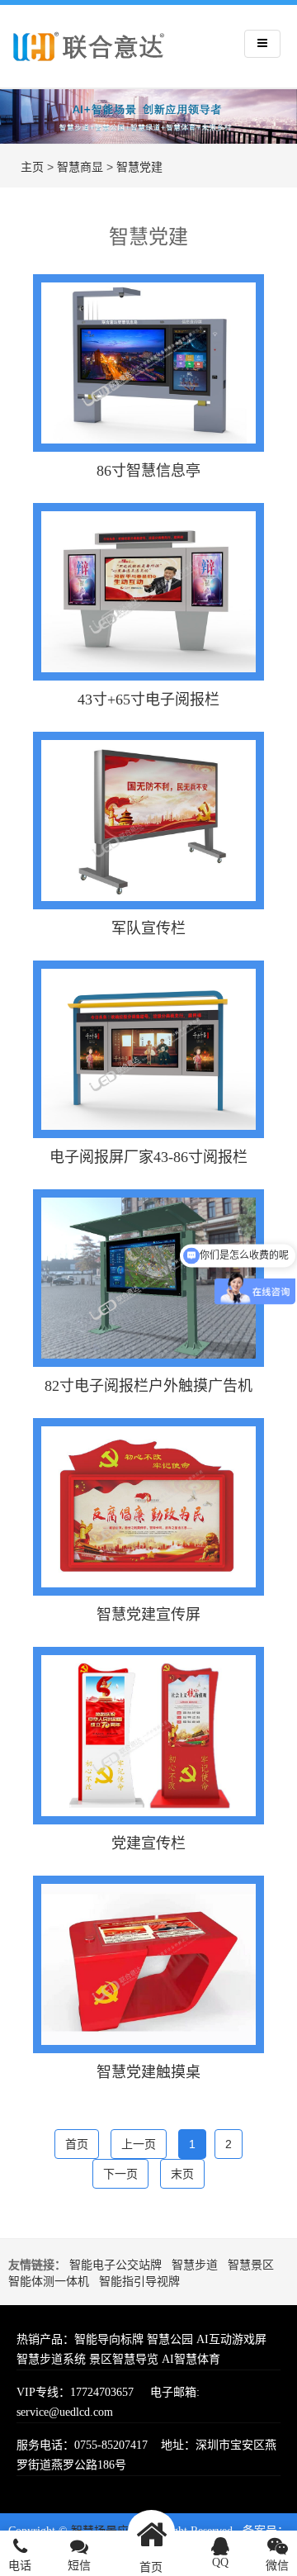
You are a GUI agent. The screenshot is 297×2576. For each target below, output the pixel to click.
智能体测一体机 (49, 2282)
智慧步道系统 (51, 2359)
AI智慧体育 (191, 2359)
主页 (32, 167)
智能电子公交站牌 (115, 2265)
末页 (182, 2174)
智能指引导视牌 (139, 2282)
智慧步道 (195, 2265)
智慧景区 (251, 2265)
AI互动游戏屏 (231, 2339)
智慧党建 (139, 167)
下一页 (120, 2174)
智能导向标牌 (109, 2339)
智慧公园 (170, 2339)
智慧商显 (80, 167)
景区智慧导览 (124, 2359)
